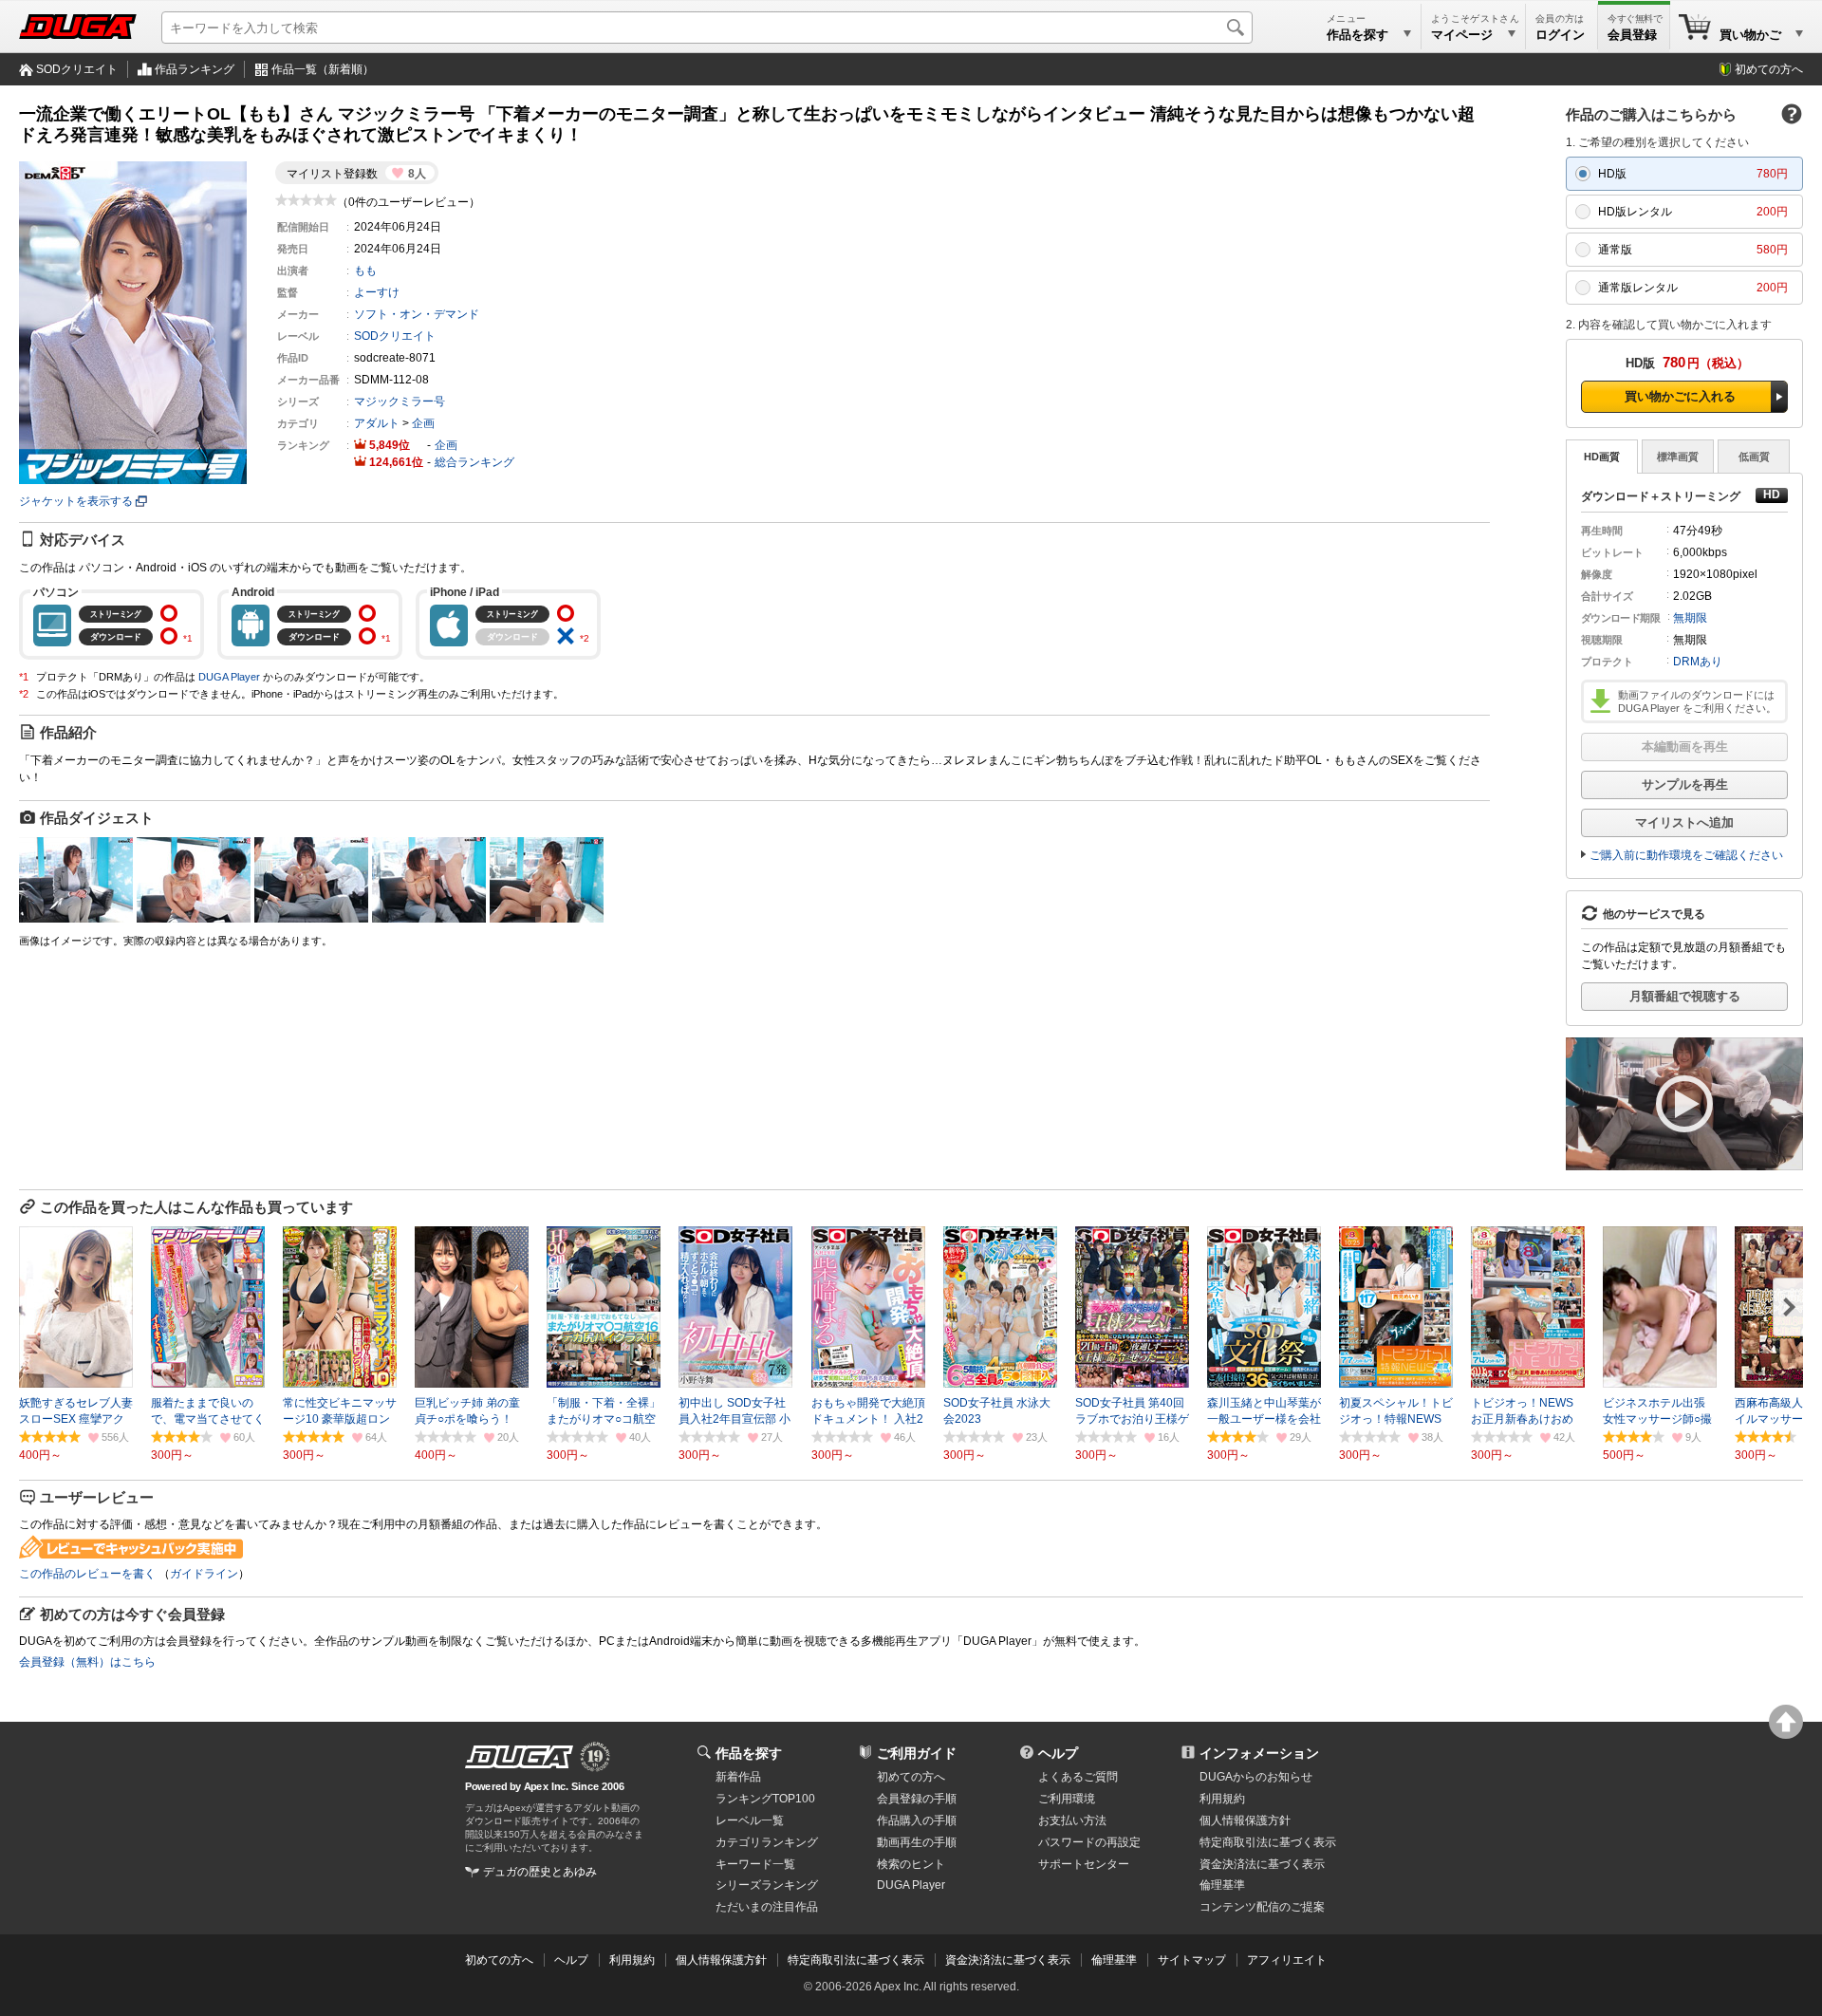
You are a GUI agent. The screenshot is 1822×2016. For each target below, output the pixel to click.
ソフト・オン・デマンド (417, 314)
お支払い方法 (1072, 1820)
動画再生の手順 (917, 1842)
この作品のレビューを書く (87, 1574)
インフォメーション (1259, 1753)
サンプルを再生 (1685, 784)
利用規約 (1222, 1799)
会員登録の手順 (917, 1799)
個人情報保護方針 (1245, 1820)
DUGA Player (229, 677)
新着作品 (738, 1777)
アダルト (377, 423)
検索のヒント (911, 1864)
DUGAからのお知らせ (1256, 1777)
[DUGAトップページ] (78, 27)
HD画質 (1602, 457)
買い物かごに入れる (1680, 396)
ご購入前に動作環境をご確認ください (1686, 855)
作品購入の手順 (917, 1820)
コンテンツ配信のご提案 (1262, 1907)
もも (365, 271)
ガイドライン (204, 1574)
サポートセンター (1084, 1864)
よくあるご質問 (1078, 1777)
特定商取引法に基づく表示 (856, 1960)
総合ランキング (474, 462)
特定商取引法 (1268, 1842)
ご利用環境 (1067, 1799)
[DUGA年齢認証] (519, 1757)
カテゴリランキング (767, 1842)
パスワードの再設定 (1089, 1842)
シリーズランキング (767, 1885)
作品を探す (749, 1753)
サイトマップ (1192, 1960)
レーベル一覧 (750, 1820)
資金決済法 (1262, 1864)
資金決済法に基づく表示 (1008, 1960)
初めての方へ (1769, 69)
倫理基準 (1222, 1885)
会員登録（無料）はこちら (87, 1662)
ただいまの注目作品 (767, 1907)
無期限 (1690, 618)
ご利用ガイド (917, 1753)
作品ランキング (195, 69)
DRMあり (1698, 662)
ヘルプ (1058, 1753)
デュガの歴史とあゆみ (540, 1872)
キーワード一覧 (755, 1864)
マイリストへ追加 (1684, 822)
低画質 (1754, 457)
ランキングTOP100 (765, 1799)
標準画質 (1678, 457)
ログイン (1560, 35)
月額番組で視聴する (1685, 996)
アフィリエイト (1287, 1960)
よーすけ (377, 292)
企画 (423, 423)
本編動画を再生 (1685, 747)
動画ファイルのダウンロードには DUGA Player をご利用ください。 (1697, 701)
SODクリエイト (77, 69)
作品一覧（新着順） (323, 69)
